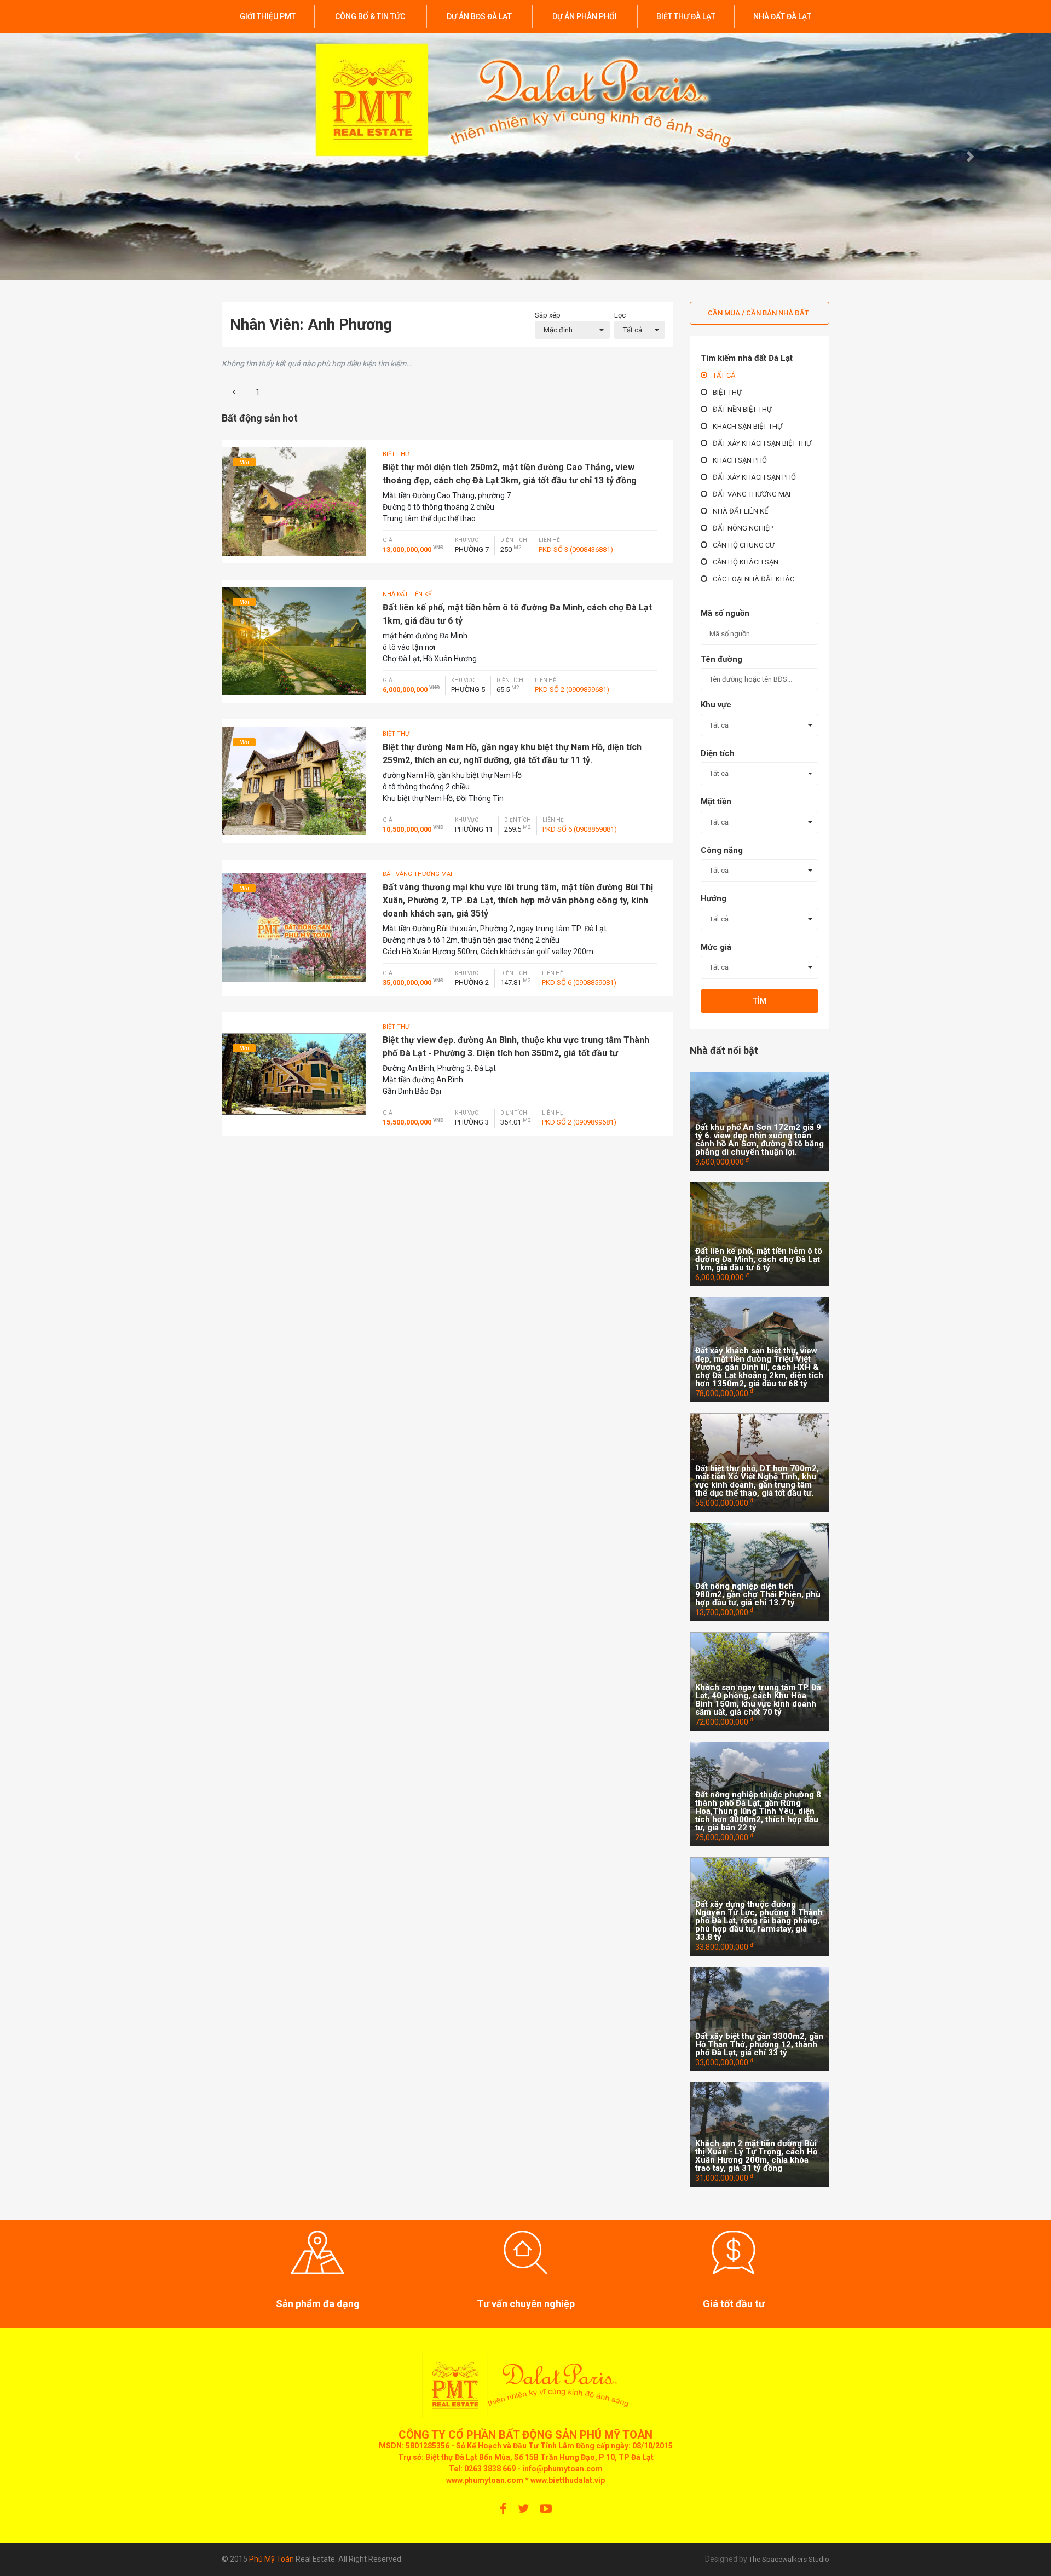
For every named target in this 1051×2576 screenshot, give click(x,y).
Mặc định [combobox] (558, 330)
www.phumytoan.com (485, 2480)
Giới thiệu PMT (268, 16)
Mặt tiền (716, 802)
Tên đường (721, 659)
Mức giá (716, 947)
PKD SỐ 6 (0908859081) (580, 829)
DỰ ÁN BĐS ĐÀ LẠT (479, 16)
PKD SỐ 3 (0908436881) (576, 549)
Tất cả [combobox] (633, 330)
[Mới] (294, 500)
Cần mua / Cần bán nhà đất (758, 313)
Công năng (722, 850)
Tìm (760, 1001)
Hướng (714, 898)
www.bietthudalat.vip (568, 2480)
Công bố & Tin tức (370, 16)
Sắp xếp (548, 315)
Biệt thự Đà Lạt (686, 16)
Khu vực (716, 705)
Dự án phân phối (585, 16)
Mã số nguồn (725, 613)
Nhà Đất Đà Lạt (782, 16)
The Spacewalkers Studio (789, 2559)
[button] (79, 157)
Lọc (620, 315)
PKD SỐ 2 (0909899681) (572, 690)
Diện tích (718, 753)
